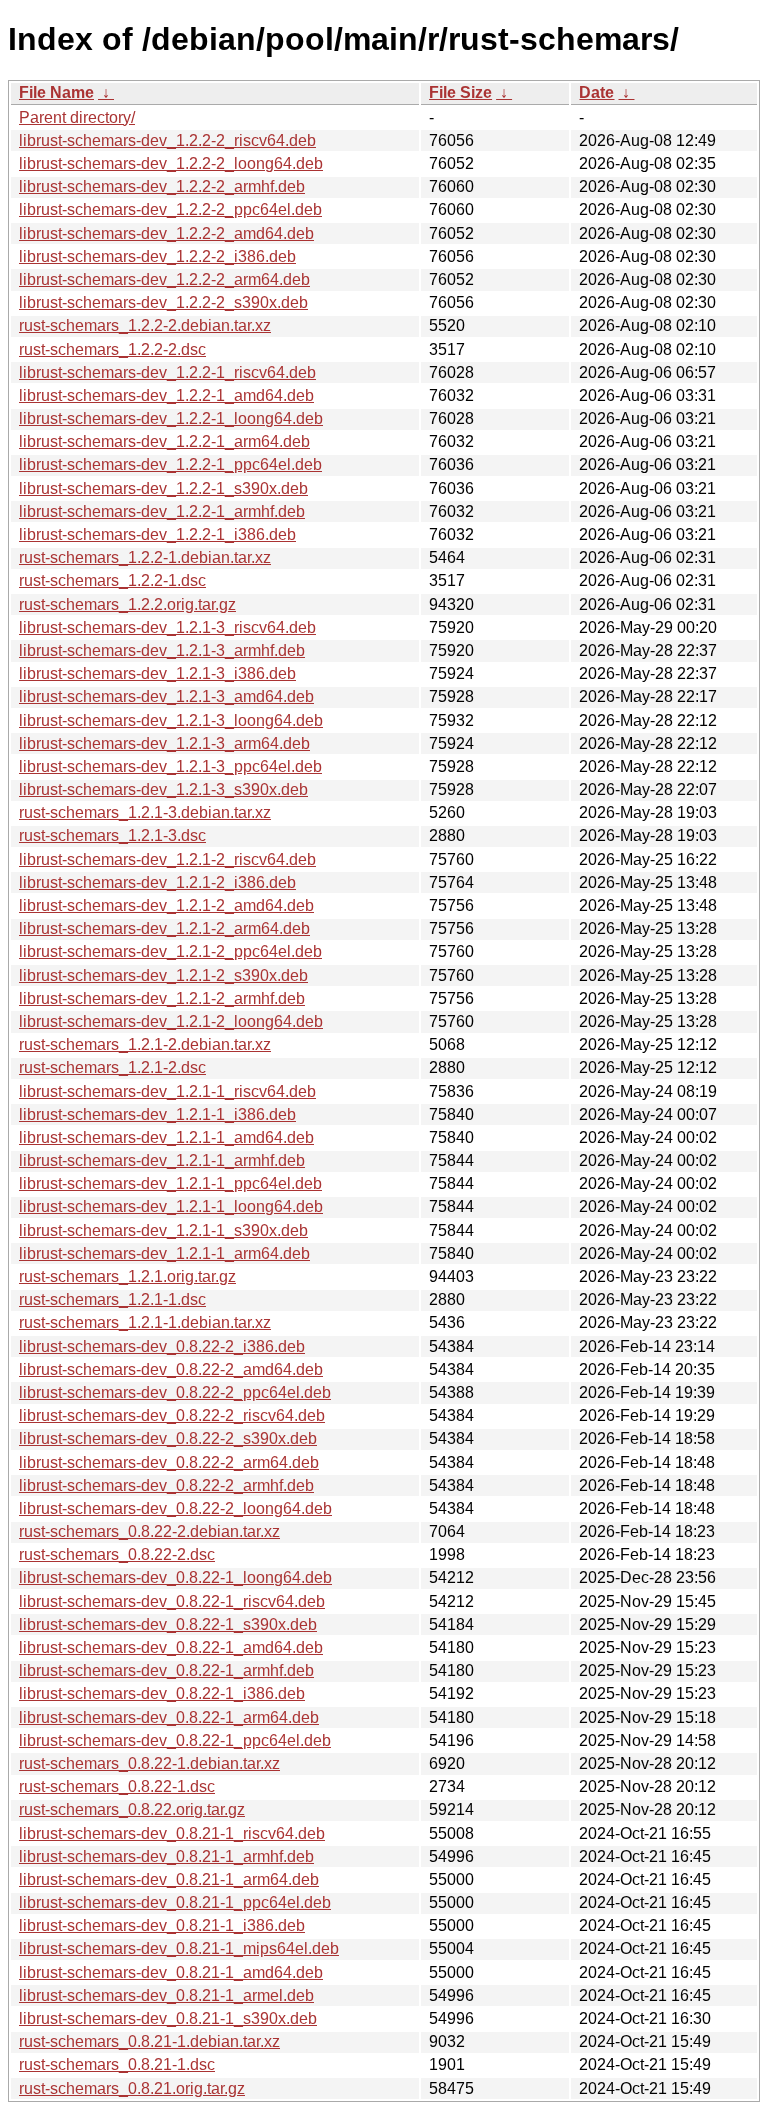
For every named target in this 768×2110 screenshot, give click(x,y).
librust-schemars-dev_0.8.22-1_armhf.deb (166, 1670)
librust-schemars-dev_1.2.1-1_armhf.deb (162, 1160)
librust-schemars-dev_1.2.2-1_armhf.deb (162, 511)
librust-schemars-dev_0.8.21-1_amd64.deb (171, 1972)
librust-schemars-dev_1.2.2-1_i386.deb (157, 534)
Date (596, 92)
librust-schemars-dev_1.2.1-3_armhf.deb (162, 650)
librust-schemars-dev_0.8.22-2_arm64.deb (169, 1462)
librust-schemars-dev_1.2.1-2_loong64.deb (171, 1021)
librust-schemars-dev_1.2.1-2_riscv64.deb (167, 859)
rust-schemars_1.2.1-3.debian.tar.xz (145, 812)
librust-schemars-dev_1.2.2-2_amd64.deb (166, 233)
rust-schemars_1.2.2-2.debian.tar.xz (145, 325)
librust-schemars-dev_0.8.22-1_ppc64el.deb (175, 1740)
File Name (56, 92)
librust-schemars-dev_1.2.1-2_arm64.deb (164, 928)
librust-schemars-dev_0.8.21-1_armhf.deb (166, 1856)
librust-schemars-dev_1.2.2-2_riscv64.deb (167, 140)
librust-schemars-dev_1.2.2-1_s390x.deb (163, 488)
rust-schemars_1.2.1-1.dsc (112, 1299)
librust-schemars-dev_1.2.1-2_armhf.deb (162, 998)
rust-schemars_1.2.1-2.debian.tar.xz (145, 1044)
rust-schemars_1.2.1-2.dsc (112, 1067)
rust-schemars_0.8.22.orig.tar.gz (132, 1809)
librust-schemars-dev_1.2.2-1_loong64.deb (171, 418)
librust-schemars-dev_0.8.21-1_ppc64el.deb (175, 1902)
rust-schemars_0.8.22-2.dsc (117, 1554)
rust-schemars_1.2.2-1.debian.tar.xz (145, 557)
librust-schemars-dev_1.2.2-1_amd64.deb (166, 395)
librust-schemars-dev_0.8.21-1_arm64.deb (169, 1879)
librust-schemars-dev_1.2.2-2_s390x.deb (163, 302)
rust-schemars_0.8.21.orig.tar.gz (132, 2088)
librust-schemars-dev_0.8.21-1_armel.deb (166, 1995)
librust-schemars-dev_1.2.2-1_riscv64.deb (167, 372)
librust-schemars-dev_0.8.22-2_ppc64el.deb (175, 1392)
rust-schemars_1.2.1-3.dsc (112, 835)
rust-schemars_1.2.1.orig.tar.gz (127, 1276)
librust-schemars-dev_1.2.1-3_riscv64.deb (167, 627)
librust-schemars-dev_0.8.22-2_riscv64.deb (172, 1415)
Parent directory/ (77, 117)
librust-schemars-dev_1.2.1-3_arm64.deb (164, 743)
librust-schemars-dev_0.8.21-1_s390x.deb (168, 2018)
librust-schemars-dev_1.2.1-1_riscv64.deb (167, 1091)
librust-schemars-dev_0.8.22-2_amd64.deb (171, 1369)
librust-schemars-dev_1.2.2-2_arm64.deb (164, 279)
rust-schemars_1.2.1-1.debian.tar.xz (145, 1322)
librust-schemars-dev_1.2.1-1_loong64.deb (171, 1206)
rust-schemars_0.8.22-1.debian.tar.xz (149, 1763)
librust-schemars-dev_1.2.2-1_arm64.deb (164, 441)
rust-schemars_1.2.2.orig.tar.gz (127, 604)
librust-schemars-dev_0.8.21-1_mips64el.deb (179, 1948)
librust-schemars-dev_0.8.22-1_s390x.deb (168, 1624)
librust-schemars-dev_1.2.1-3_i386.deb (157, 673)
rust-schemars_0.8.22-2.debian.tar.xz (149, 1531)
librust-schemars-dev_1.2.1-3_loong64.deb (171, 720)
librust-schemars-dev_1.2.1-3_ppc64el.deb (170, 766)
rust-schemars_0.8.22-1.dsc (117, 1786)
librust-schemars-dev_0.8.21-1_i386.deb (162, 1925)
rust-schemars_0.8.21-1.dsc (117, 2064)
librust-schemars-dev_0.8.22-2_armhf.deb (166, 1485)
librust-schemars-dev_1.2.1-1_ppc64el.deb (170, 1183)
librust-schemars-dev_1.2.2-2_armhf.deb (162, 186)
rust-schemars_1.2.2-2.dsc (112, 349)
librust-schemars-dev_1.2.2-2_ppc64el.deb (170, 209)
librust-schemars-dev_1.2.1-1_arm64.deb (164, 1253)
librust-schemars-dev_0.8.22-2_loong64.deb (175, 1508)
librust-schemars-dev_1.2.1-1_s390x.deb (163, 1230)
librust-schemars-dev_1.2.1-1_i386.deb (157, 1114)
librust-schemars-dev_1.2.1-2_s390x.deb (163, 975)
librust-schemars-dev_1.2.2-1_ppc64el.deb (170, 464)
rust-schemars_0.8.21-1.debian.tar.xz (149, 2041)
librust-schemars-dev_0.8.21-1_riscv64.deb (172, 1833)
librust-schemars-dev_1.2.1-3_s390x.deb (163, 789)
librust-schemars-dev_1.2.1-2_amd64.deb (166, 905)
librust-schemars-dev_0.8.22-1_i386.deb (162, 1693)
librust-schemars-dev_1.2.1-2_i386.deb (157, 882)
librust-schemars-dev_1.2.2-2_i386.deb (157, 256)
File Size (460, 92)
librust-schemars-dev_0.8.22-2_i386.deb (162, 1346)
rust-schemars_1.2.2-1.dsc (112, 580)
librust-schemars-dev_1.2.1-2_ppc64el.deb (170, 951)
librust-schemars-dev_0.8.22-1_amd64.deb (171, 1647)
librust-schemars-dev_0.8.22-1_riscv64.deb (172, 1601)
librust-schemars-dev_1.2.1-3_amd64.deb (166, 696)
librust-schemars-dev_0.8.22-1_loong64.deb (175, 1577)
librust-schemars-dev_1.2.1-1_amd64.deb (166, 1137)
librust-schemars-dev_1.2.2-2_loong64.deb (171, 163)
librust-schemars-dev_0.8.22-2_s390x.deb (168, 1438)
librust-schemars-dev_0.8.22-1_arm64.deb (169, 1717)
